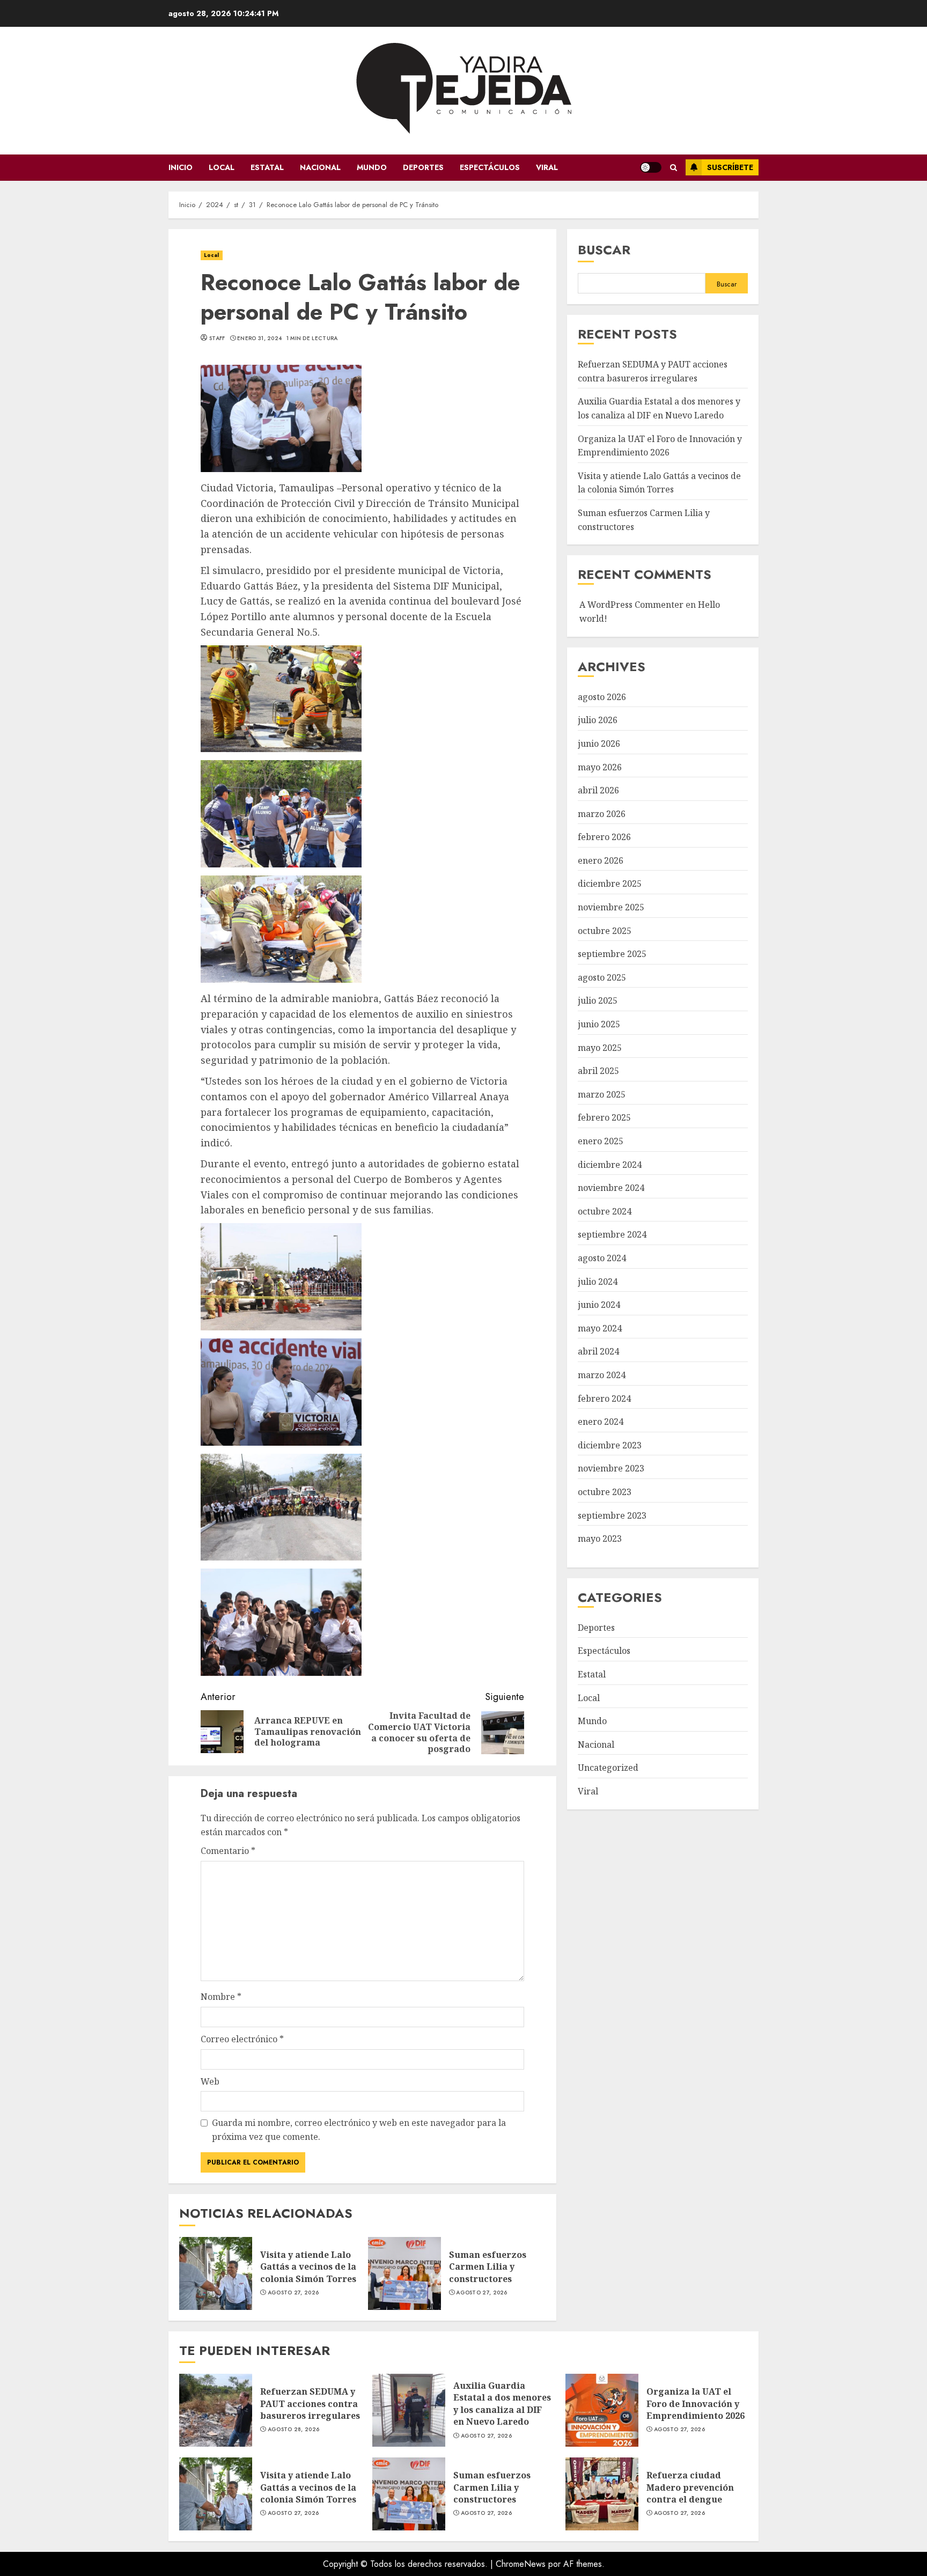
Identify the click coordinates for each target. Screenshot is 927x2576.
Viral (547, 167)
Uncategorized (608, 1768)
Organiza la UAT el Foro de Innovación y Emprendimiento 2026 (602, 2410)
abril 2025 (598, 1071)
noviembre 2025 (611, 908)
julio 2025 (598, 1001)
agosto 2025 (602, 978)
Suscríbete (730, 167)
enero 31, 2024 (259, 338)
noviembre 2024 (611, 1188)
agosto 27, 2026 (293, 2293)
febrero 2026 (604, 837)
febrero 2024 (604, 1399)
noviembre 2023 (611, 1469)
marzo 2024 (602, 1375)
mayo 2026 (600, 767)
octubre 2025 (605, 931)
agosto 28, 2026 (294, 2430)
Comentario (228, 1851)
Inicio (181, 167)
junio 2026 (599, 744)
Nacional (320, 167)
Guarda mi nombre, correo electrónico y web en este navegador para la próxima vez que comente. (359, 2130)
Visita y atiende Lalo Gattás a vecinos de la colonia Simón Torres (216, 2273)
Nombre (221, 1997)
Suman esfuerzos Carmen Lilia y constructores (404, 2273)
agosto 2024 (602, 1258)
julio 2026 (598, 720)
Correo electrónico (242, 2039)
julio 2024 (598, 1282)
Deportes (423, 167)
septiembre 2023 (612, 1515)
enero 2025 (601, 1142)
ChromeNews (521, 2564)
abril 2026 (598, 791)
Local (222, 167)
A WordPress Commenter (631, 605)
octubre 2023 (605, 1492)
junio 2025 (599, 1025)
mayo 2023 (600, 1539)
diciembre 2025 (610, 884)
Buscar (604, 250)
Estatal (267, 167)
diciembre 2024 (610, 1165)
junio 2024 (599, 1305)
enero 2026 (601, 861)
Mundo (372, 167)
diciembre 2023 (610, 1445)
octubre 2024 (605, 1212)
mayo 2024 (600, 1329)
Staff (217, 338)
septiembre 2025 (612, 954)
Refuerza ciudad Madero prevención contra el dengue (602, 2494)
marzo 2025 (602, 1095)
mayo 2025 (600, 1048)
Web (210, 2081)
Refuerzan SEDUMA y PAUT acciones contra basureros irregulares (216, 2410)
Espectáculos (490, 167)
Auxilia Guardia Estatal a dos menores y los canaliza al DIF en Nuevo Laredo (409, 2410)
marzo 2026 (602, 814)
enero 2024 (601, 1422)
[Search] (674, 168)
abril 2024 (598, 1352)
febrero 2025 (604, 1118)
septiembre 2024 (612, 1235)
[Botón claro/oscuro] (651, 167)
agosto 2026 (602, 697)
